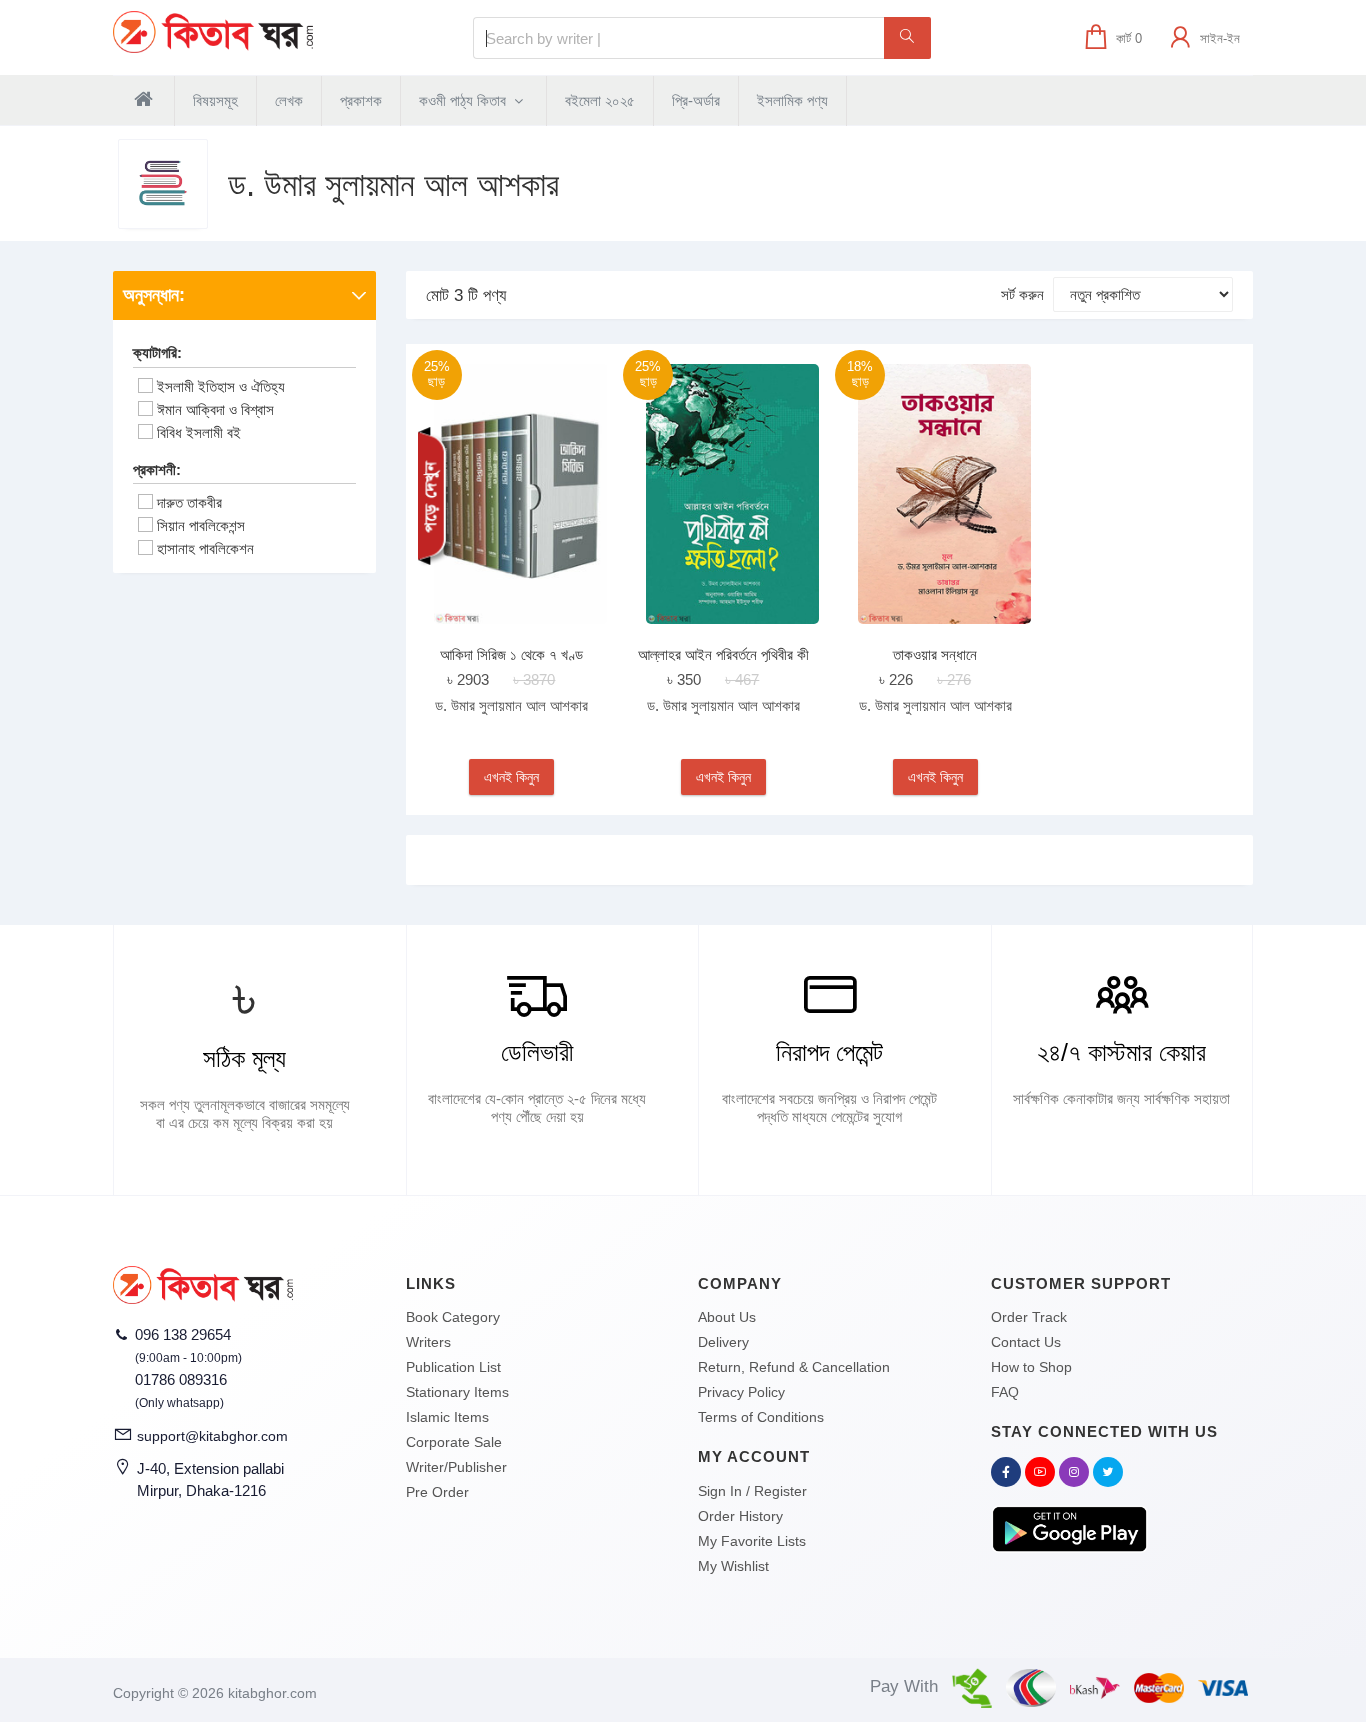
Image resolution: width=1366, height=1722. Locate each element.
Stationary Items (457, 1392)
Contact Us (1026, 1342)
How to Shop (1031, 1367)
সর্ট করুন (1022, 294)
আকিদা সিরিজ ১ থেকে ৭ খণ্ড (511, 654)
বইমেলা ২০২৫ (600, 100)
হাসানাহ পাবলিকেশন (205, 548)
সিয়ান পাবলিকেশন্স (201, 525)
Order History (740, 1516)
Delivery (723, 1342)
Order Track (1029, 1317)
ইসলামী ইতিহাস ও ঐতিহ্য (221, 386)
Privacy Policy (741, 1392)
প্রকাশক (361, 100)
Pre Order (437, 1492)
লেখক (289, 100)
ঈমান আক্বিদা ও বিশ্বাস (215, 409)
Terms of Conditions (761, 1417)
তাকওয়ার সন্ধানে (935, 654)
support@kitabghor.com (212, 1436)
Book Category (453, 1317)
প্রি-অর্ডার (696, 100)
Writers (428, 1342)
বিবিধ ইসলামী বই (199, 432)
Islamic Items (447, 1417)
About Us (727, 1317)
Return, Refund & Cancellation (794, 1367)
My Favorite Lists (752, 1541)
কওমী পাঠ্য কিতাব (464, 100)
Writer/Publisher (456, 1467)
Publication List (453, 1367)
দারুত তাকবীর (189, 502)
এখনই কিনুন (511, 777)
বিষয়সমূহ (215, 100)
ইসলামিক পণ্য (792, 100)
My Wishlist (733, 1566)
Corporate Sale (454, 1442)
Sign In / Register (752, 1491)
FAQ (1005, 1392)
